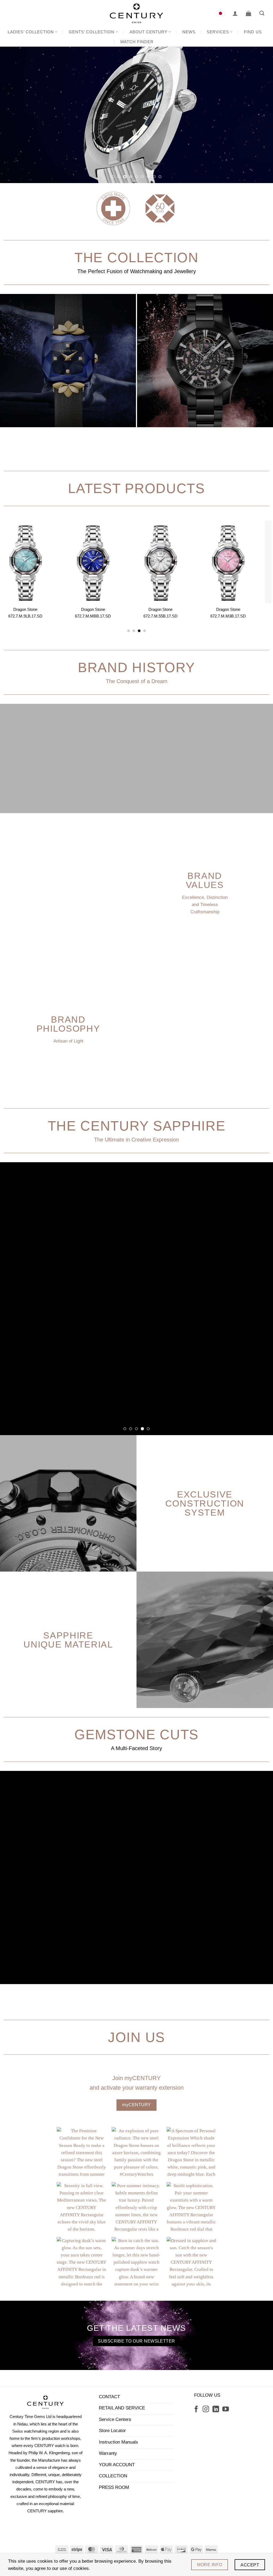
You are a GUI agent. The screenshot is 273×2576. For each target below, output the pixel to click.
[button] (235, 13)
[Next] (261, 115)
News (189, 32)
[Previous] (12, 115)
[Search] (262, 13)
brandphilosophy (68, 1024)
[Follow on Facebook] (196, 2260)
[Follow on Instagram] (206, 2260)
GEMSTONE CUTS (136, 1585)
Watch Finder (137, 42)
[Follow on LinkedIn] (216, 2260)
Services (218, 32)
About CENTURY (148, 32)
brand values (205, 880)
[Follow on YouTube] (226, 2260)
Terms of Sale (119, 2411)
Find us (253, 32)
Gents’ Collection (92, 32)
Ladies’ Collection (31, 32)
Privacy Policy (154, 2411)
